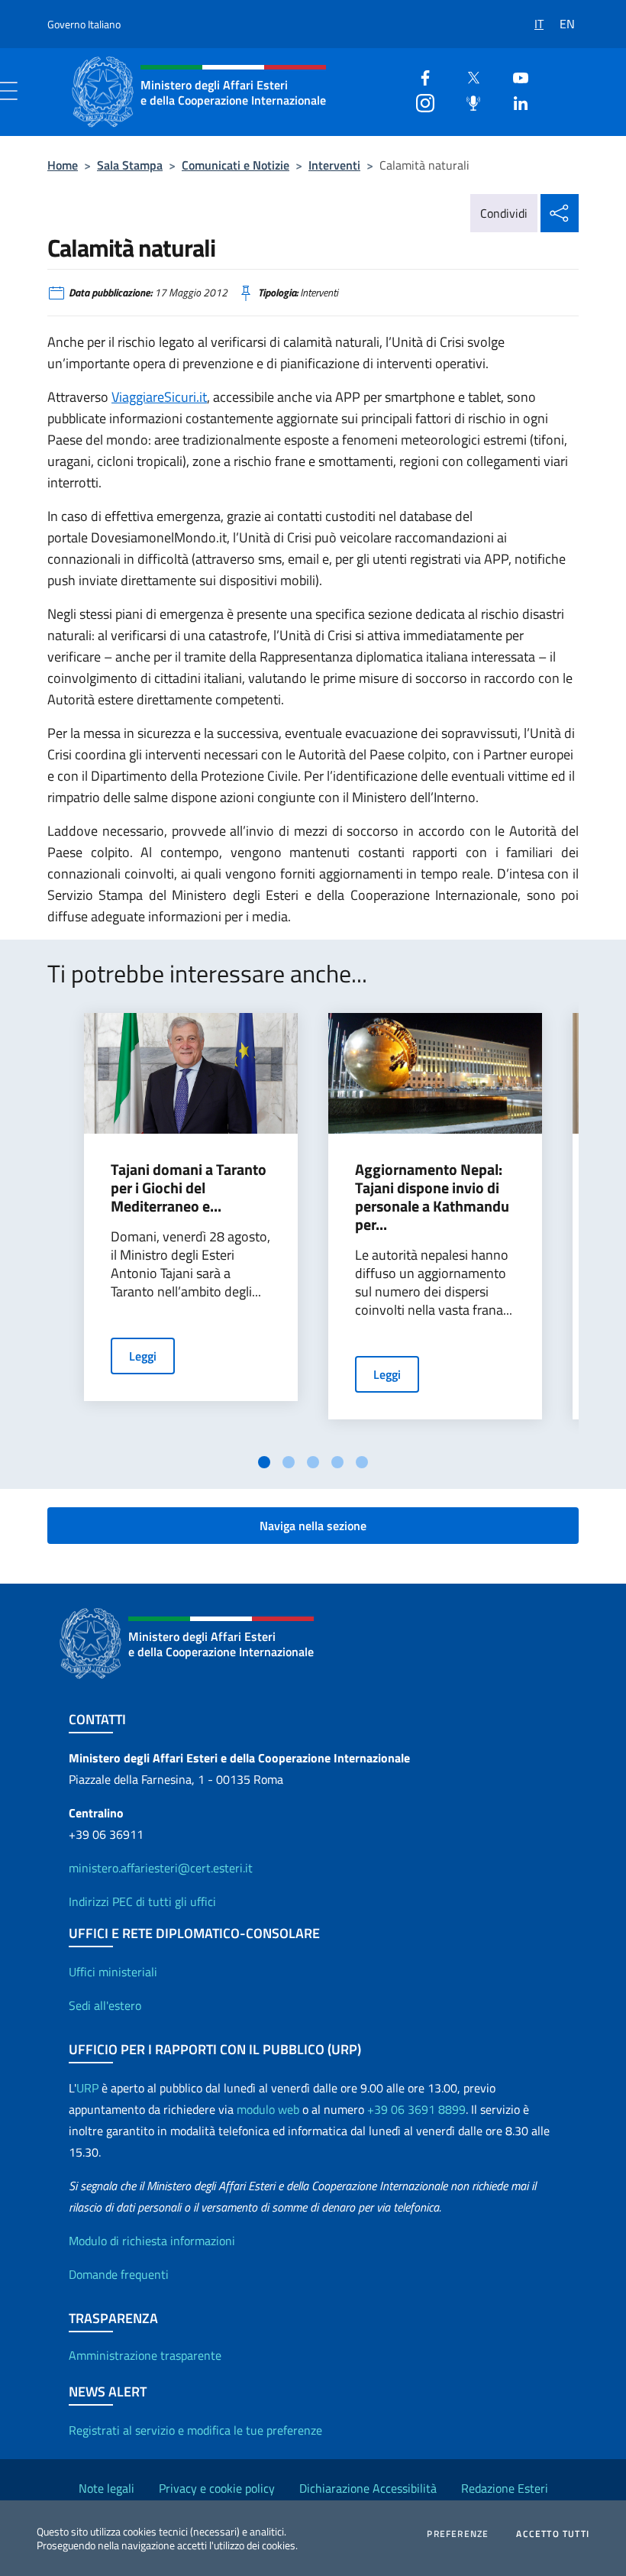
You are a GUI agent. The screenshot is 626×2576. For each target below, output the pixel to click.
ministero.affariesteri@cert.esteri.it (161, 1868)
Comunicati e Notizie (236, 165)
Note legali (106, 2488)
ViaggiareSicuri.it (159, 397)
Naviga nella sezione (313, 1526)
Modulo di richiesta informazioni (152, 2241)
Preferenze (458, 2534)
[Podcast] (467, 101)
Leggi (143, 1356)
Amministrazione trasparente (145, 2355)
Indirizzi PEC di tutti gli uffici (142, 1901)
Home (63, 165)
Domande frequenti (119, 2274)
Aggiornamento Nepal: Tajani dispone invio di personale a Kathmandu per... (432, 1197)
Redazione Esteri (505, 2488)
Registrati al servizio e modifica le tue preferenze (195, 2430)
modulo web (268, 2109)
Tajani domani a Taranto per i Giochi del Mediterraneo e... (189, 1188)
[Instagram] (419, 101)
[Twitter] (467, 76)
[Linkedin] (515, 101)
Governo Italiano (84, 24)
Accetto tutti (553, 2534)
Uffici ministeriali (113, 1972)
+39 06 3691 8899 (416, 2109)
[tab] (264, 1462)
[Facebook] (419, 76)
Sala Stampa (130, 165)
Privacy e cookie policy (217, 2488)
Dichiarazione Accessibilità (368, 2488)
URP (87, 2088)
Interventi (334, 165)
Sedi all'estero (105, 2005)
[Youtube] (515, 76)
